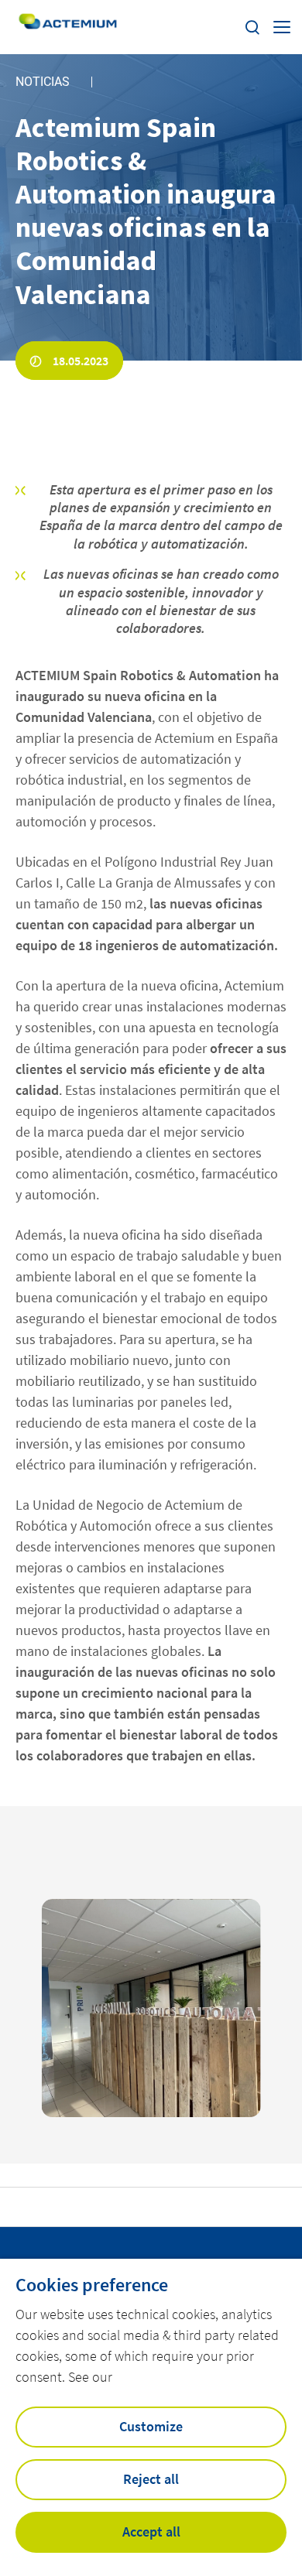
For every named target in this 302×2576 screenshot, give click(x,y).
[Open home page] (68, 27)
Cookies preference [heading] (92, 2285)
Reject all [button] (151, 2479)
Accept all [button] (151, 2532)
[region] (151, 2008)
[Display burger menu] (282, 27)
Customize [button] (151, 2426)
